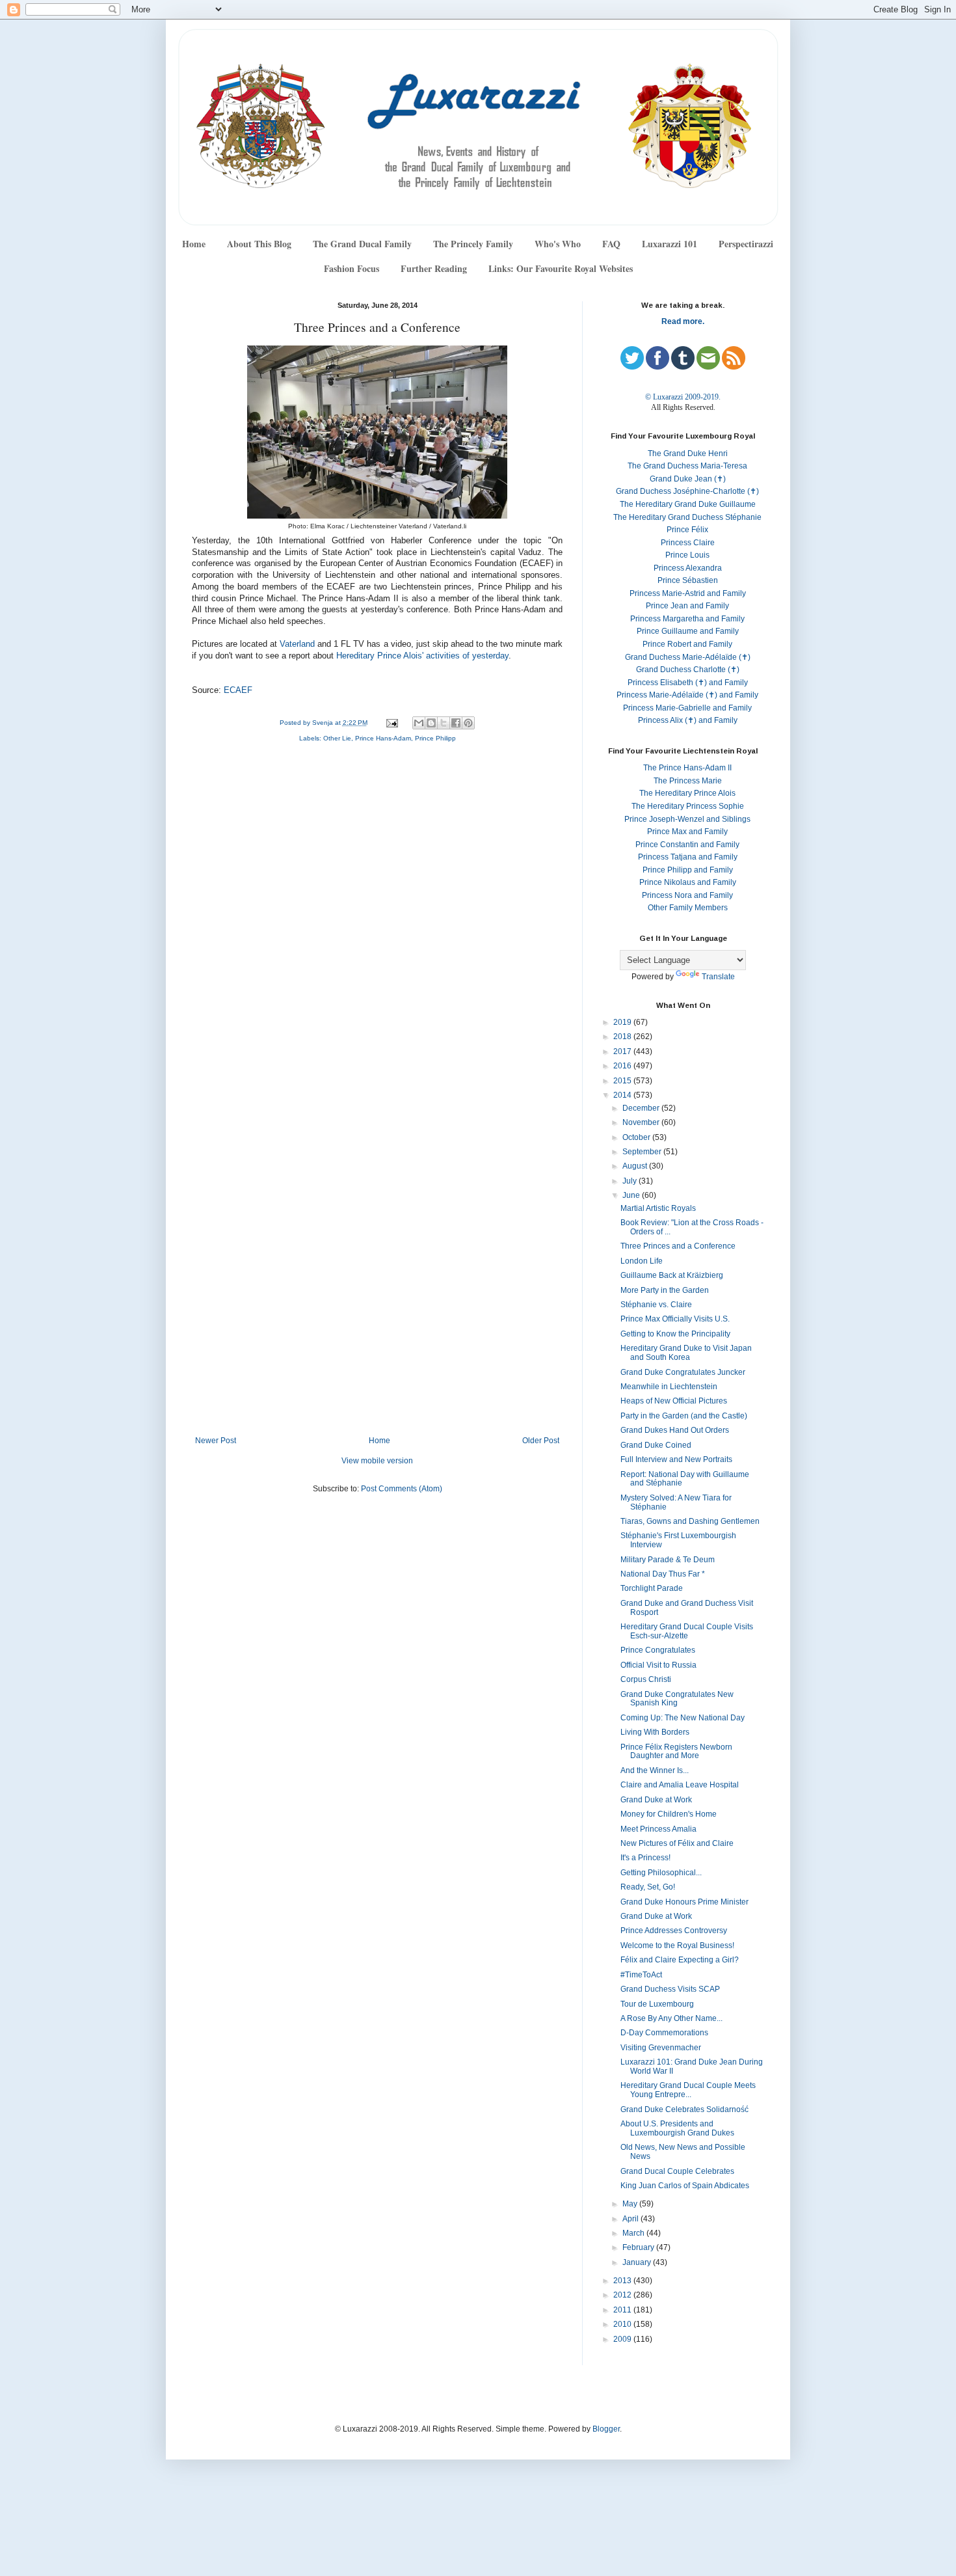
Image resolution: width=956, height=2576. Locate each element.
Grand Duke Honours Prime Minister (684, 1902)
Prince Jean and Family (687, 606)
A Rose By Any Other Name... (671, 2018)
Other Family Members (688, 908)
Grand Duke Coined (656, 1445)
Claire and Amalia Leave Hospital (680, 1785)
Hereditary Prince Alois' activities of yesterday (422, 656)
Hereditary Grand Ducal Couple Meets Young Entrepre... (688, 2090)
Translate (718, 977)
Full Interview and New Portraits (676, 1459)
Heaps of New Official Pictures (674, 1401)
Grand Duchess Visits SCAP (670, 1989)
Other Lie (337, 738)
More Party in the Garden (665, 1290)
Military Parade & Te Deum (668, 1560)
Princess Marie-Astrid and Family (688, 593)
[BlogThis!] (431, 723)
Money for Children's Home (669, 1814)
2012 (623, 2295)
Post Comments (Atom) (402, 1489)
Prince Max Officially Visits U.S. (675, 1319)
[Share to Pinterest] (468, 723)
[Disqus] (377, 927)
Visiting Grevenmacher (661, 2048)
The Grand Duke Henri (688, 454)
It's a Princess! (645, 1858)
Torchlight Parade (652, 1588)
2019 (623, 1022)
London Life (642, 1261)
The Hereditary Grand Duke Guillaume (688, 504)
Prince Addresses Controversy (674, 1931)
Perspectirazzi (746, 244)
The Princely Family (473, 244)
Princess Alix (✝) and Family (688, 720)
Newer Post (216, 1441)
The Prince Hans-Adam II (687, 768)
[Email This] (419, 723)
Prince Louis (687, 555)
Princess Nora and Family (687, 895)
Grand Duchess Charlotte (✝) (688, 670)
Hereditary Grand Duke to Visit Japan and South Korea (686, 1353)
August (636, 1166)
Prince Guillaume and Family (688, 631)
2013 (623, 2281)
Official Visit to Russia (658, 1665)
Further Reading (434, 268)
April (631, 2219)
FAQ (611, 244)
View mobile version (377, 1461)
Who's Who (558, 244)
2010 (623, 2324)
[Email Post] (391, 723)
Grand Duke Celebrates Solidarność (684, 2109)
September (643, 1152)
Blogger (606, 2429)
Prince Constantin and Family (687, 845)
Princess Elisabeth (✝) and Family (688, 683)
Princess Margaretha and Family (687, 619)
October (637, 1137)
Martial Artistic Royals (658, 1208)
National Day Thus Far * (663, 1574)
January (638, 2262)
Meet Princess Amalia (658, 1829)
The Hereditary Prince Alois (687, 793)
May (631, 2204)
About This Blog (259, 244)
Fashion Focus (352, 268)
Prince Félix (687, 530)
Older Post (541, 1441)
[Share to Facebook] (456, 723)
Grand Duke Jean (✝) (688, 479)
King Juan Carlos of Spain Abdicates (685, 2186)
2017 (623, 1051)
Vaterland (297, 644)
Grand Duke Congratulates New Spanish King (677, 1699)
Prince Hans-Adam (383, 738)
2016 (623, 1066)
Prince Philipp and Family (688, 870)
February (639, 2247)
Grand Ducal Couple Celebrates (677, 2171)
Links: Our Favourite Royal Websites (561, 268)
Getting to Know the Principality (675, 1334)
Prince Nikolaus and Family (688, 882)
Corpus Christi (646, 1679)
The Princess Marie (688, 781)
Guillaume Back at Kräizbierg (672, 1275)
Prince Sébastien (688, 580)
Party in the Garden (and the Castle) (684, 1416)
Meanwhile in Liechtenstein (669, 1387)
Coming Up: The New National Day (683, 1718)
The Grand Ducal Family (362, 244)
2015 (623, 1081)
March (634, 2233)
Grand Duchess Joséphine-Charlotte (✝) (687, 491)
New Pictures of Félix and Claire (677, 1843)
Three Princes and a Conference (678, 1246)
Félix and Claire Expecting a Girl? (680, 1960)
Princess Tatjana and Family (688, 857)
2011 (623, 2310)
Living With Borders (655, 1732)
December (642, 1108)
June (632, 1195)
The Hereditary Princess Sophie (688, 806)
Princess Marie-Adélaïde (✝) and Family (687, 695)
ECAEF (238, 690)
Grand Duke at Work (656, 1800)
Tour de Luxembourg (657, 2004)
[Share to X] (444, 723)
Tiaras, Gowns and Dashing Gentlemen (690, 1521)
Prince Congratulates (658, 1650)
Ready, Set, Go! (648, 1887)
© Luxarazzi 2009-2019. (683, 397)
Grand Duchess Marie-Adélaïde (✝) (688, 657)
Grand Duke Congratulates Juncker (683, 1372)
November (642, 1122)
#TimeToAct (641, 1975)
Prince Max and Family (687, 832)
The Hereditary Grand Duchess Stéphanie (687, 517)
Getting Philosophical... (661, 1873)
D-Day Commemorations (664, 2033)
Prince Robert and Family (687, 644)
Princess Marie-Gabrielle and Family (687, 708)
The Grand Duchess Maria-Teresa (687, 466)
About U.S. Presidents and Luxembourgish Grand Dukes (677, 2128)
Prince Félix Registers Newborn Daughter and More (676, 1752)
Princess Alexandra (688, 568)
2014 (623, 1095)
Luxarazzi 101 (670, 244)
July (631, 1181)
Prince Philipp (435, 738)
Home (194, 244)
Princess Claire (688, 543)
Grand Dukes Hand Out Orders (675, 1430)
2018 (623, 1037)
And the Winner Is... (655, 1770)
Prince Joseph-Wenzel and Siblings (687, 819)
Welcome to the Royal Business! (677, 1946)
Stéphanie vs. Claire (656, 1305)
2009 (623, 2339)
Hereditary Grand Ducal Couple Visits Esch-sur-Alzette (687, 1631)
